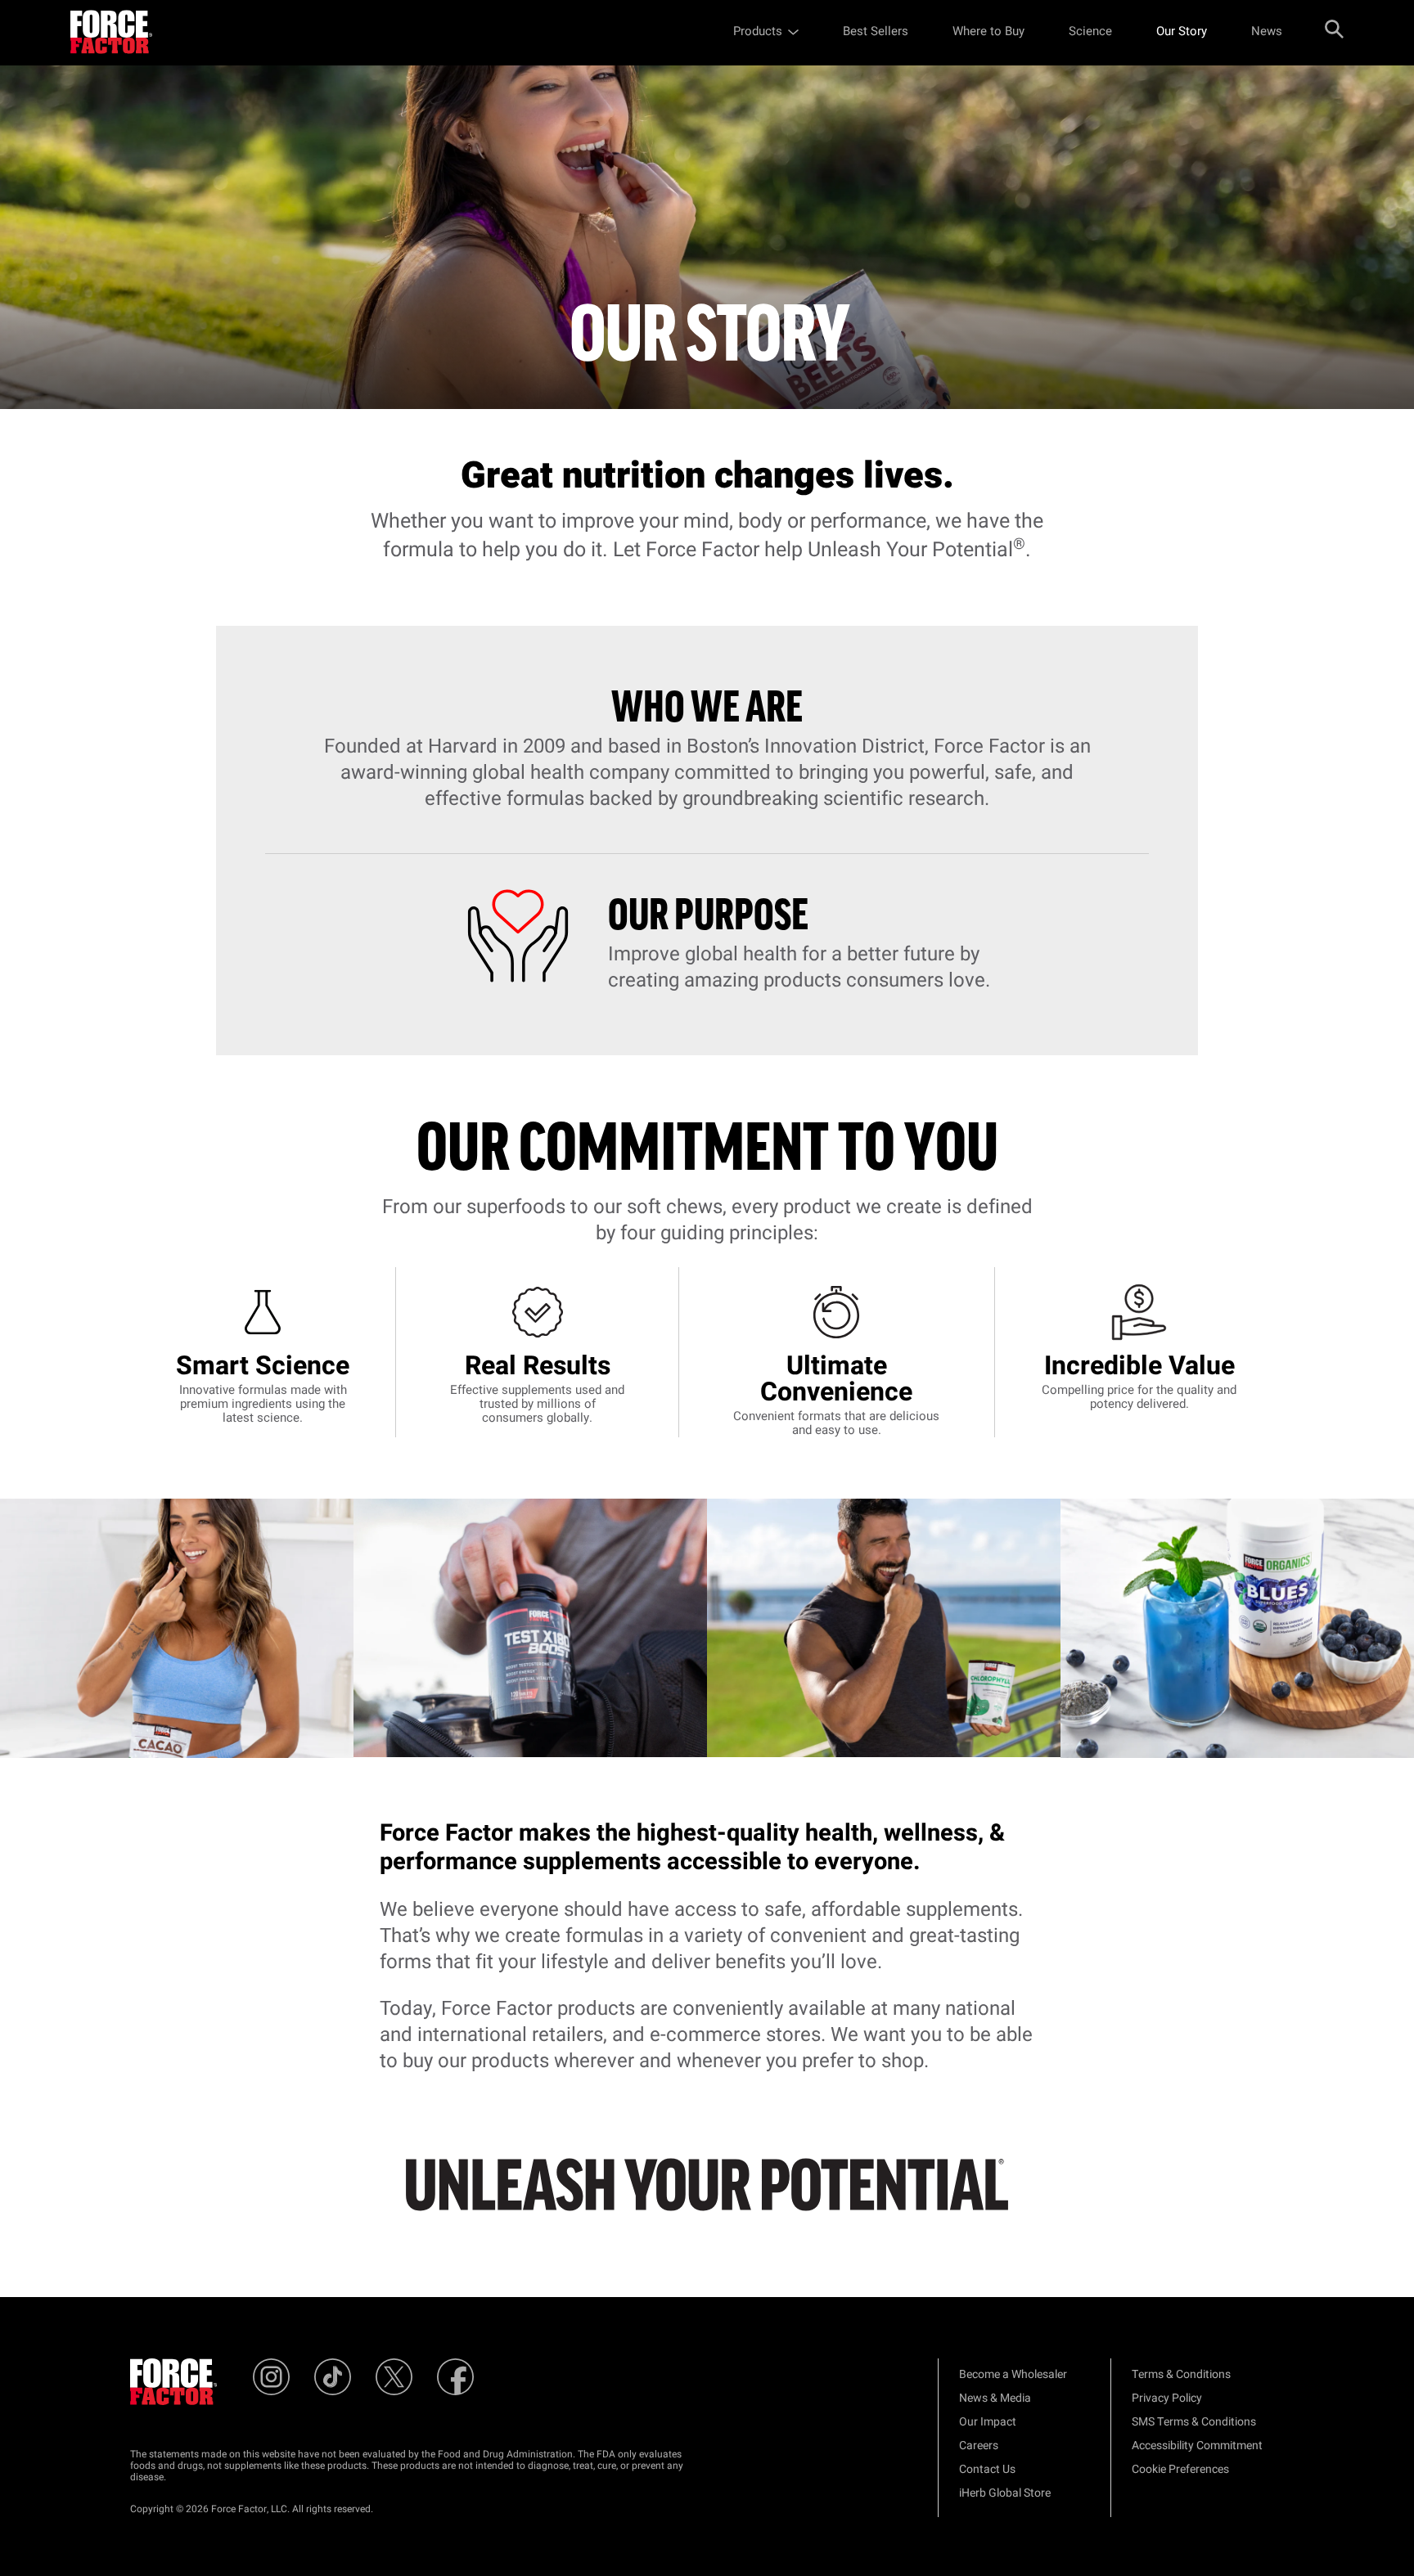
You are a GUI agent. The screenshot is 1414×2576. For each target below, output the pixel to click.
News (1267, 31)
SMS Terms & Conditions (1194, 2422)
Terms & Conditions (1181, 2374)
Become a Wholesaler (1013, 2374)
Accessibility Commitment (1197, 2446)
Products (758, 31)
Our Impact (988, 2422)
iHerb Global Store (1005, 2493)
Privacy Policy (1167, 2398)
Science (1090, 31)
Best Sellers (876, 31)
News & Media (995, 2398)
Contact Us (987, 2469)
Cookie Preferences (1180, 2469)
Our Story (1182, 31)
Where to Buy (988, 31)
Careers (979, 2446)
